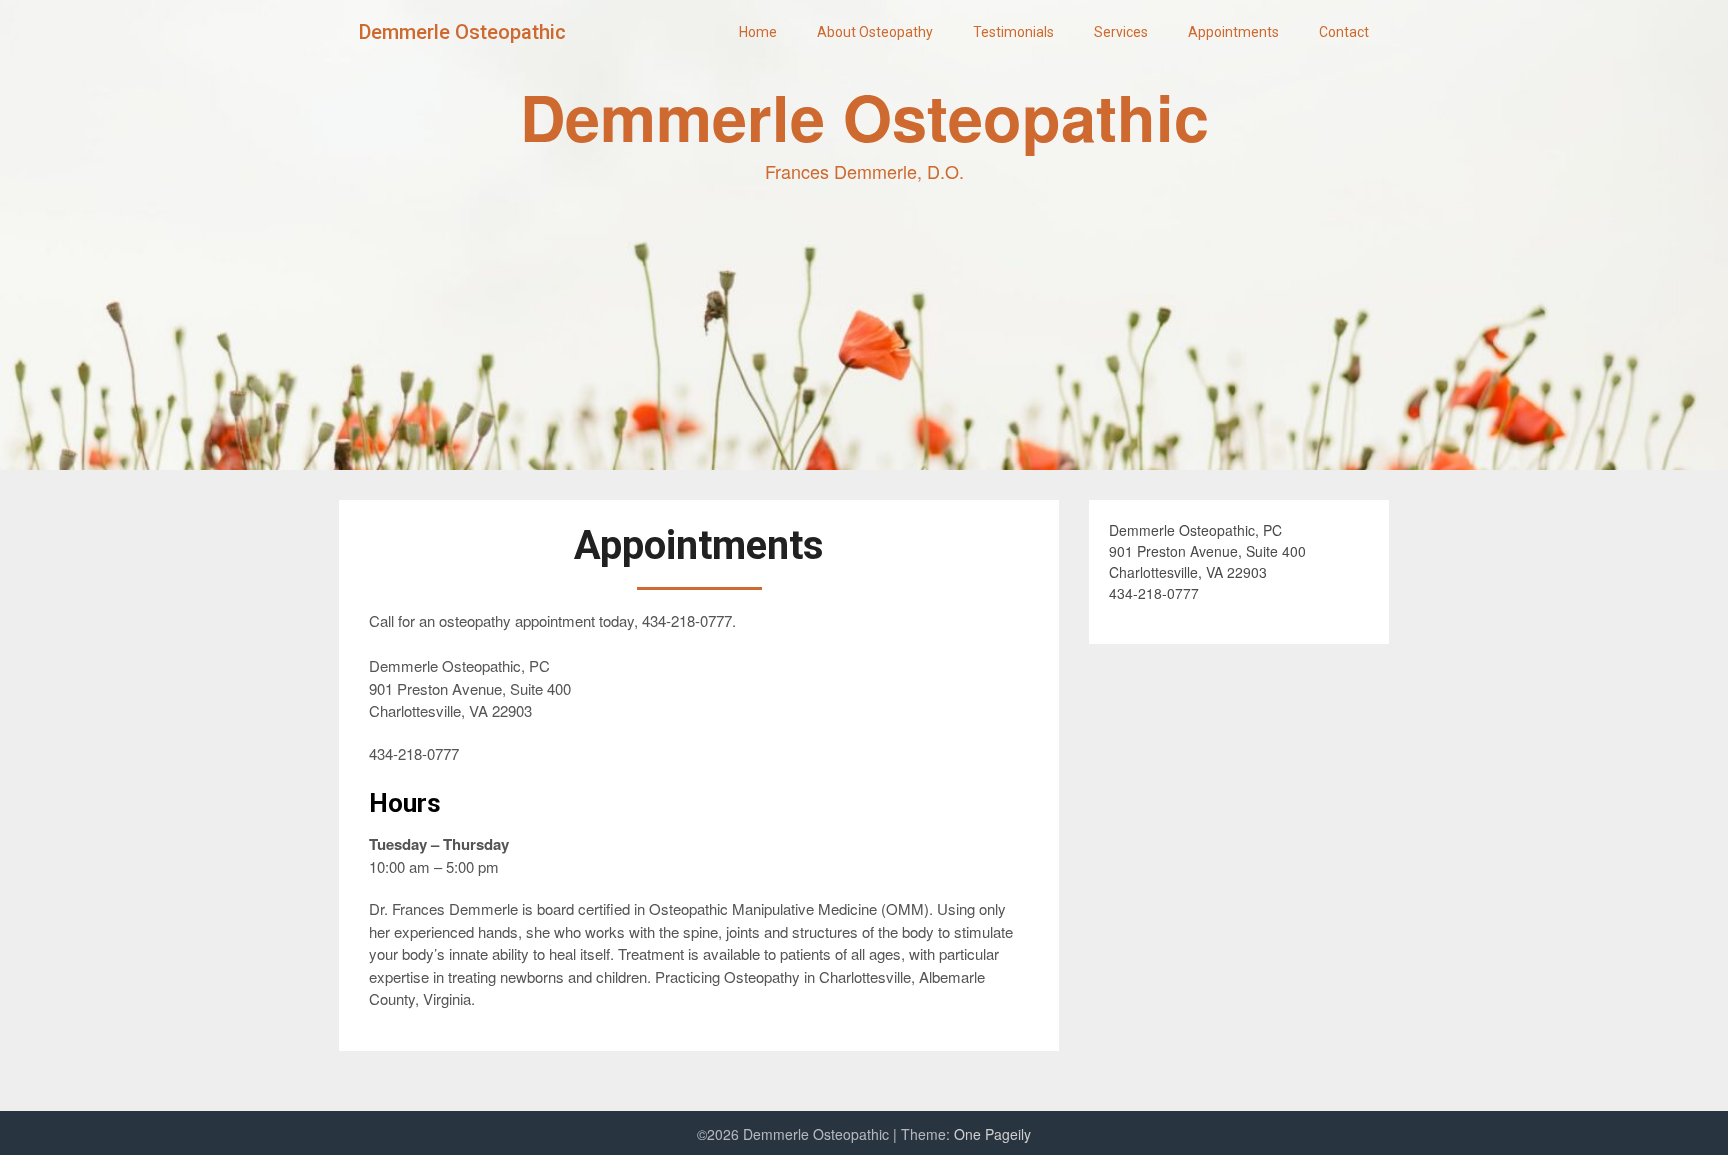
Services (1121, 32)
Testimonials (1013, 32)
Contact (1344, 32)
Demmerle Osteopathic (462, 32)
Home (758, 32)
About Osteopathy (875, 32)
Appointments (1233, 32)
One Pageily (992, 1134)
